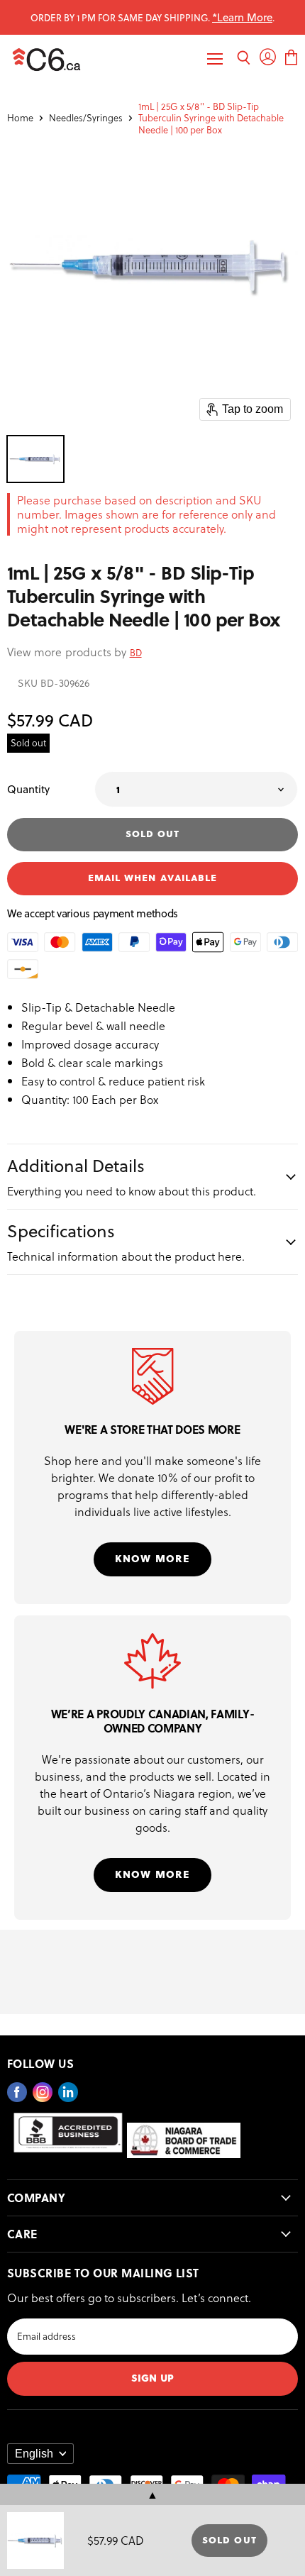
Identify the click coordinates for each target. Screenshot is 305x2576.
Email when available (152, 877)
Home (20, 118)
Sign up (152, 2377)
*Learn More (242, 17)
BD (136, 652)
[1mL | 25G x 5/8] (35, 459)
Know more (152, 1558)
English (34, 2454)
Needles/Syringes (86, 118)
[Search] (244, 59)
